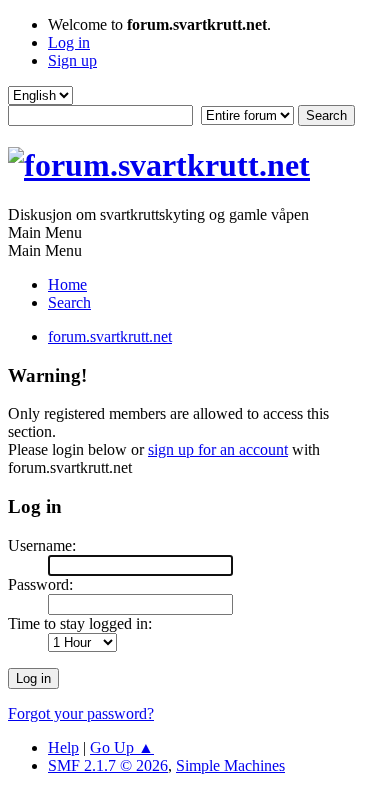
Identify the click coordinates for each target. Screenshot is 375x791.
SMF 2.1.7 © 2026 (108, 765)
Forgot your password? (81, 713)
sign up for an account (218, 449)
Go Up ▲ (122, 747)
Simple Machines (230, 765)
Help (63, 747)
